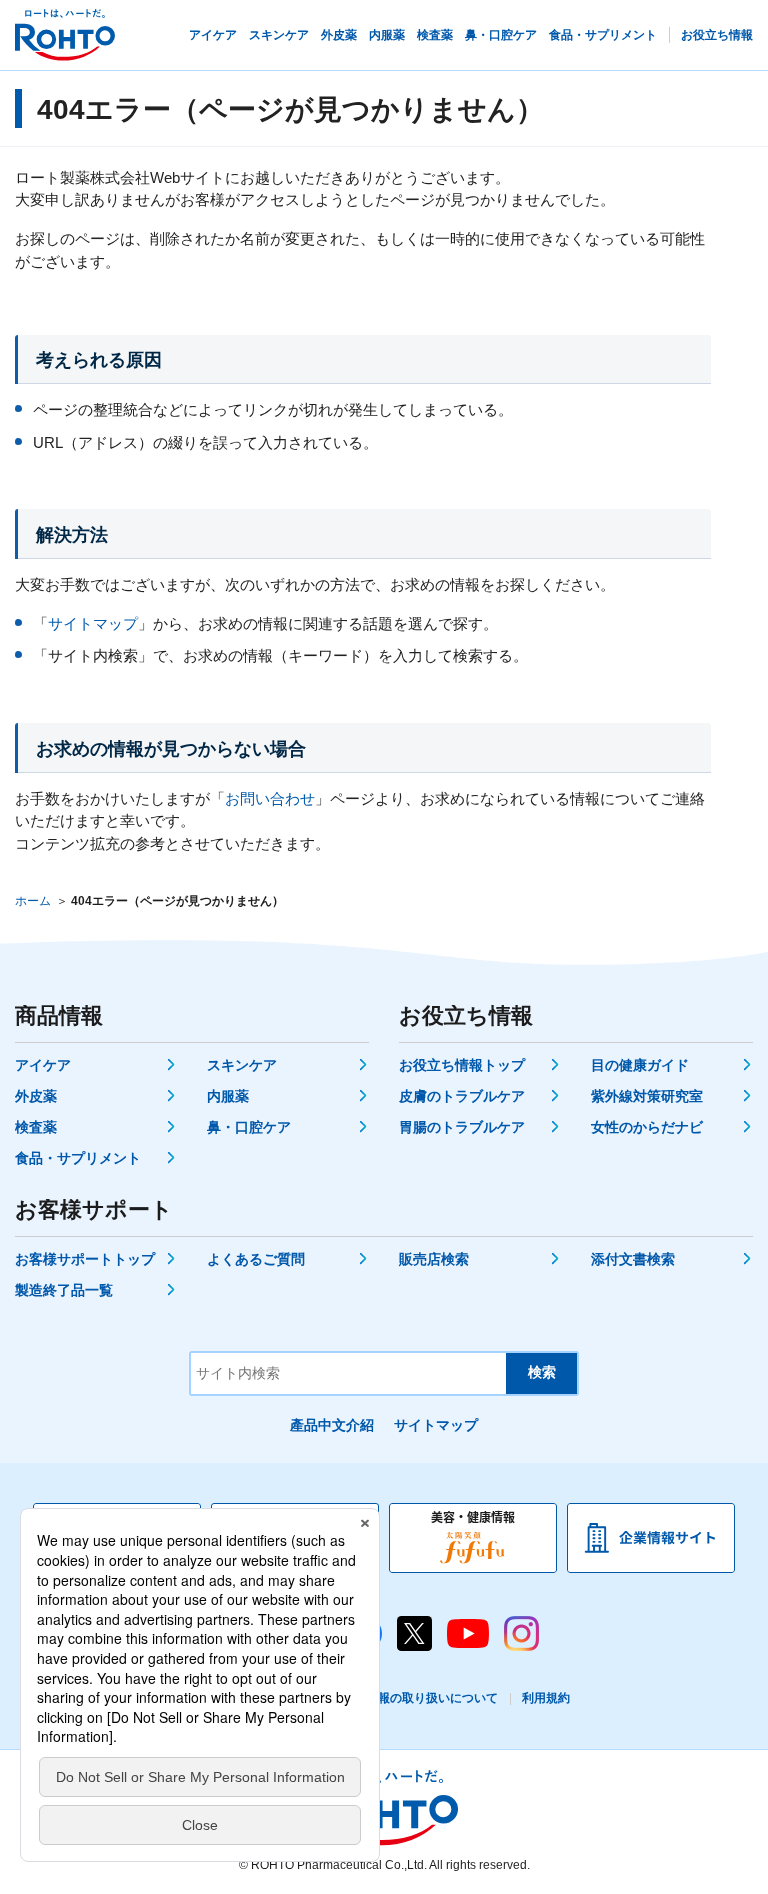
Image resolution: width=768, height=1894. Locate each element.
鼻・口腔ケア (249, 1127)
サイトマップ (93, 623)
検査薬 (36, 1127)
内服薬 (228, 1096)
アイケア (43, 1065)
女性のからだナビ (647, 1127)
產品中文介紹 (332, 1425)
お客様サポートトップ (85, 1259)
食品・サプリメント (78, 1158)
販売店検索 (434, 1259)
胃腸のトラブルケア (462, 1127)
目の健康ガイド (640, 1065)
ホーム (33, 901)
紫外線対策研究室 (647, 1096)
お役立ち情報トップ (462, 1065)
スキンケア (242, 1065)
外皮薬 (36, 1096)
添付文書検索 (633, 1259)
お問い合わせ (270, 798)
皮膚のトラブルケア (462, 1096)
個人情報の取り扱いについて (420, 1698)
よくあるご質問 (256, 1259)
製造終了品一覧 (64, 1290)
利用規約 (546, 1698)
